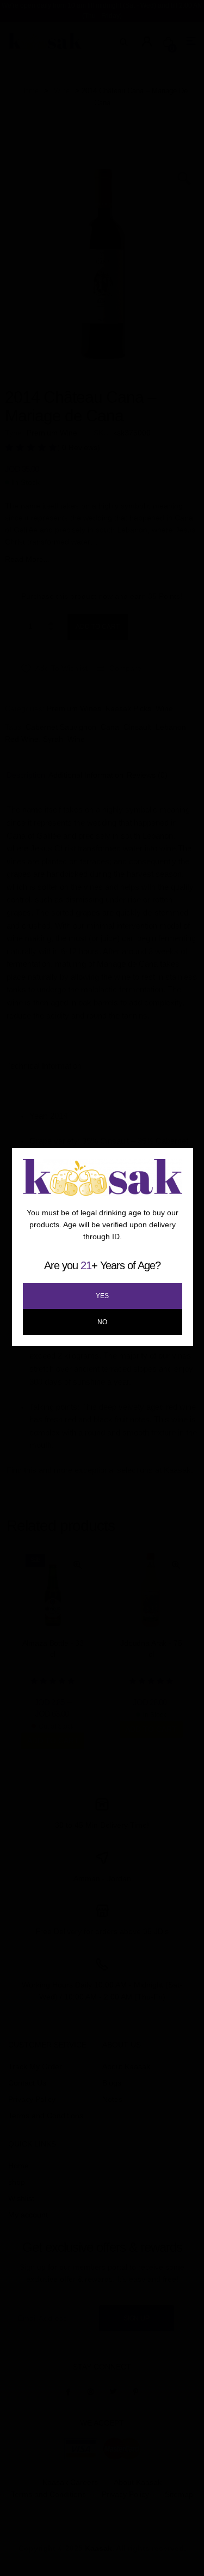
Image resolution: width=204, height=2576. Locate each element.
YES (102, 1296)
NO (102, 1322)
